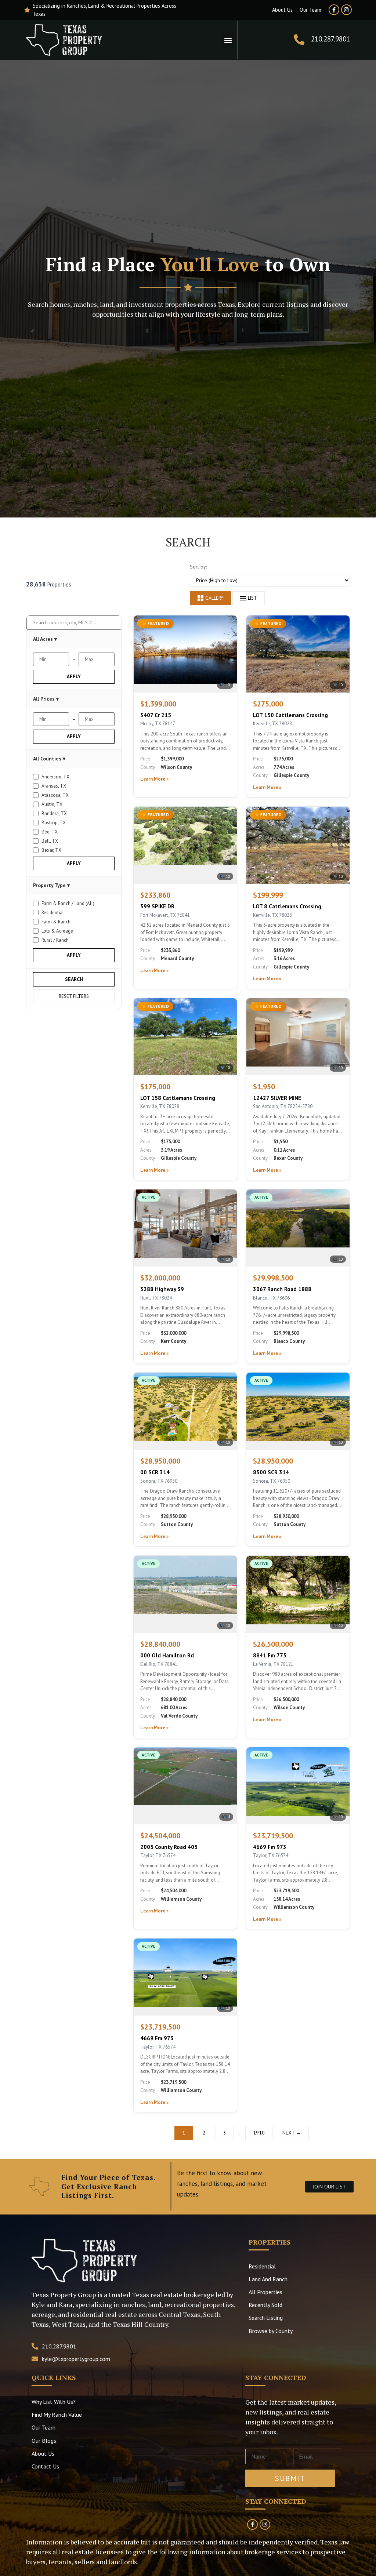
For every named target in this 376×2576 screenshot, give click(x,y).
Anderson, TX (55, 777)
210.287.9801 (330, 39)
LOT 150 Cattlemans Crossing (290, 715)
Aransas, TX (54, 786)
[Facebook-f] (334, 10)
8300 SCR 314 (271, 1472)
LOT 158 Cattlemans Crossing (178, 1098)
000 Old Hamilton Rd (167, 1655)
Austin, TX (52, 804)
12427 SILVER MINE (277, 1098)
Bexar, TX (51, 850)
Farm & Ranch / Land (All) (68, 903)
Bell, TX (50, 841)
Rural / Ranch (55, 940)
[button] (228, 40)
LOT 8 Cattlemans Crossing (287, 906)
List (252, 598)
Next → (292, 2133)
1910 (259, 2133)
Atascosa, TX (55, 795)
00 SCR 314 (155, 1472)
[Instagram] (346, 10)
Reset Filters (74, 996)
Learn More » (154, 779)
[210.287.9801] (299, 40)
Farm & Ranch (56, 922)
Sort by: (198, 567)
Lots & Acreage (57, 931)
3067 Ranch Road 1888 (282, 1289)
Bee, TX (50, 832)
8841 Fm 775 (270, 1655)
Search (74, 979)
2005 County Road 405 (169, 1847)
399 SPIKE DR (157, 906)
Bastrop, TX (54, 823)
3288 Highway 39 (162, 1289)
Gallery (214, 598)
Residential (53, 913)
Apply (74, 677)
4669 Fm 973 (270, 1847)
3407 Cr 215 (156, 715)
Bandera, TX (54, 813)
